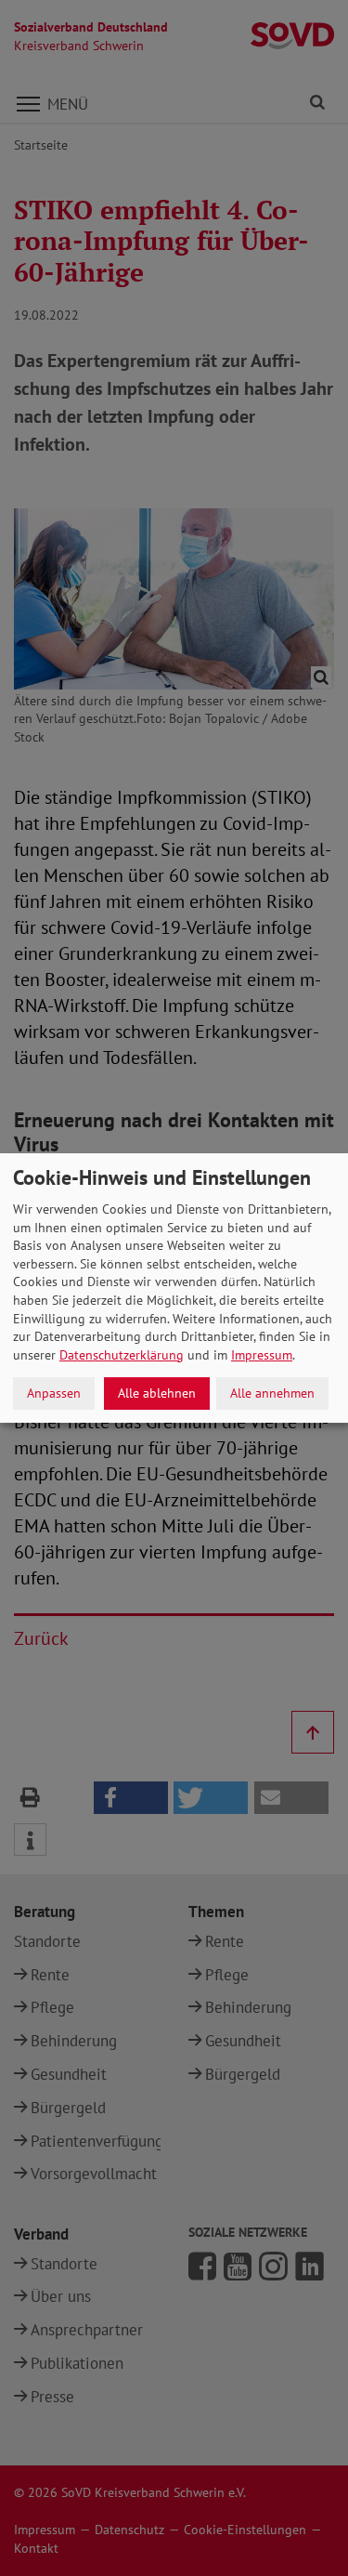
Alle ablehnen (157, 1393)
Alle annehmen (272, 1393)
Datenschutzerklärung (122, 1355)
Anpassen (54, 1393)
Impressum (262, 1355)
